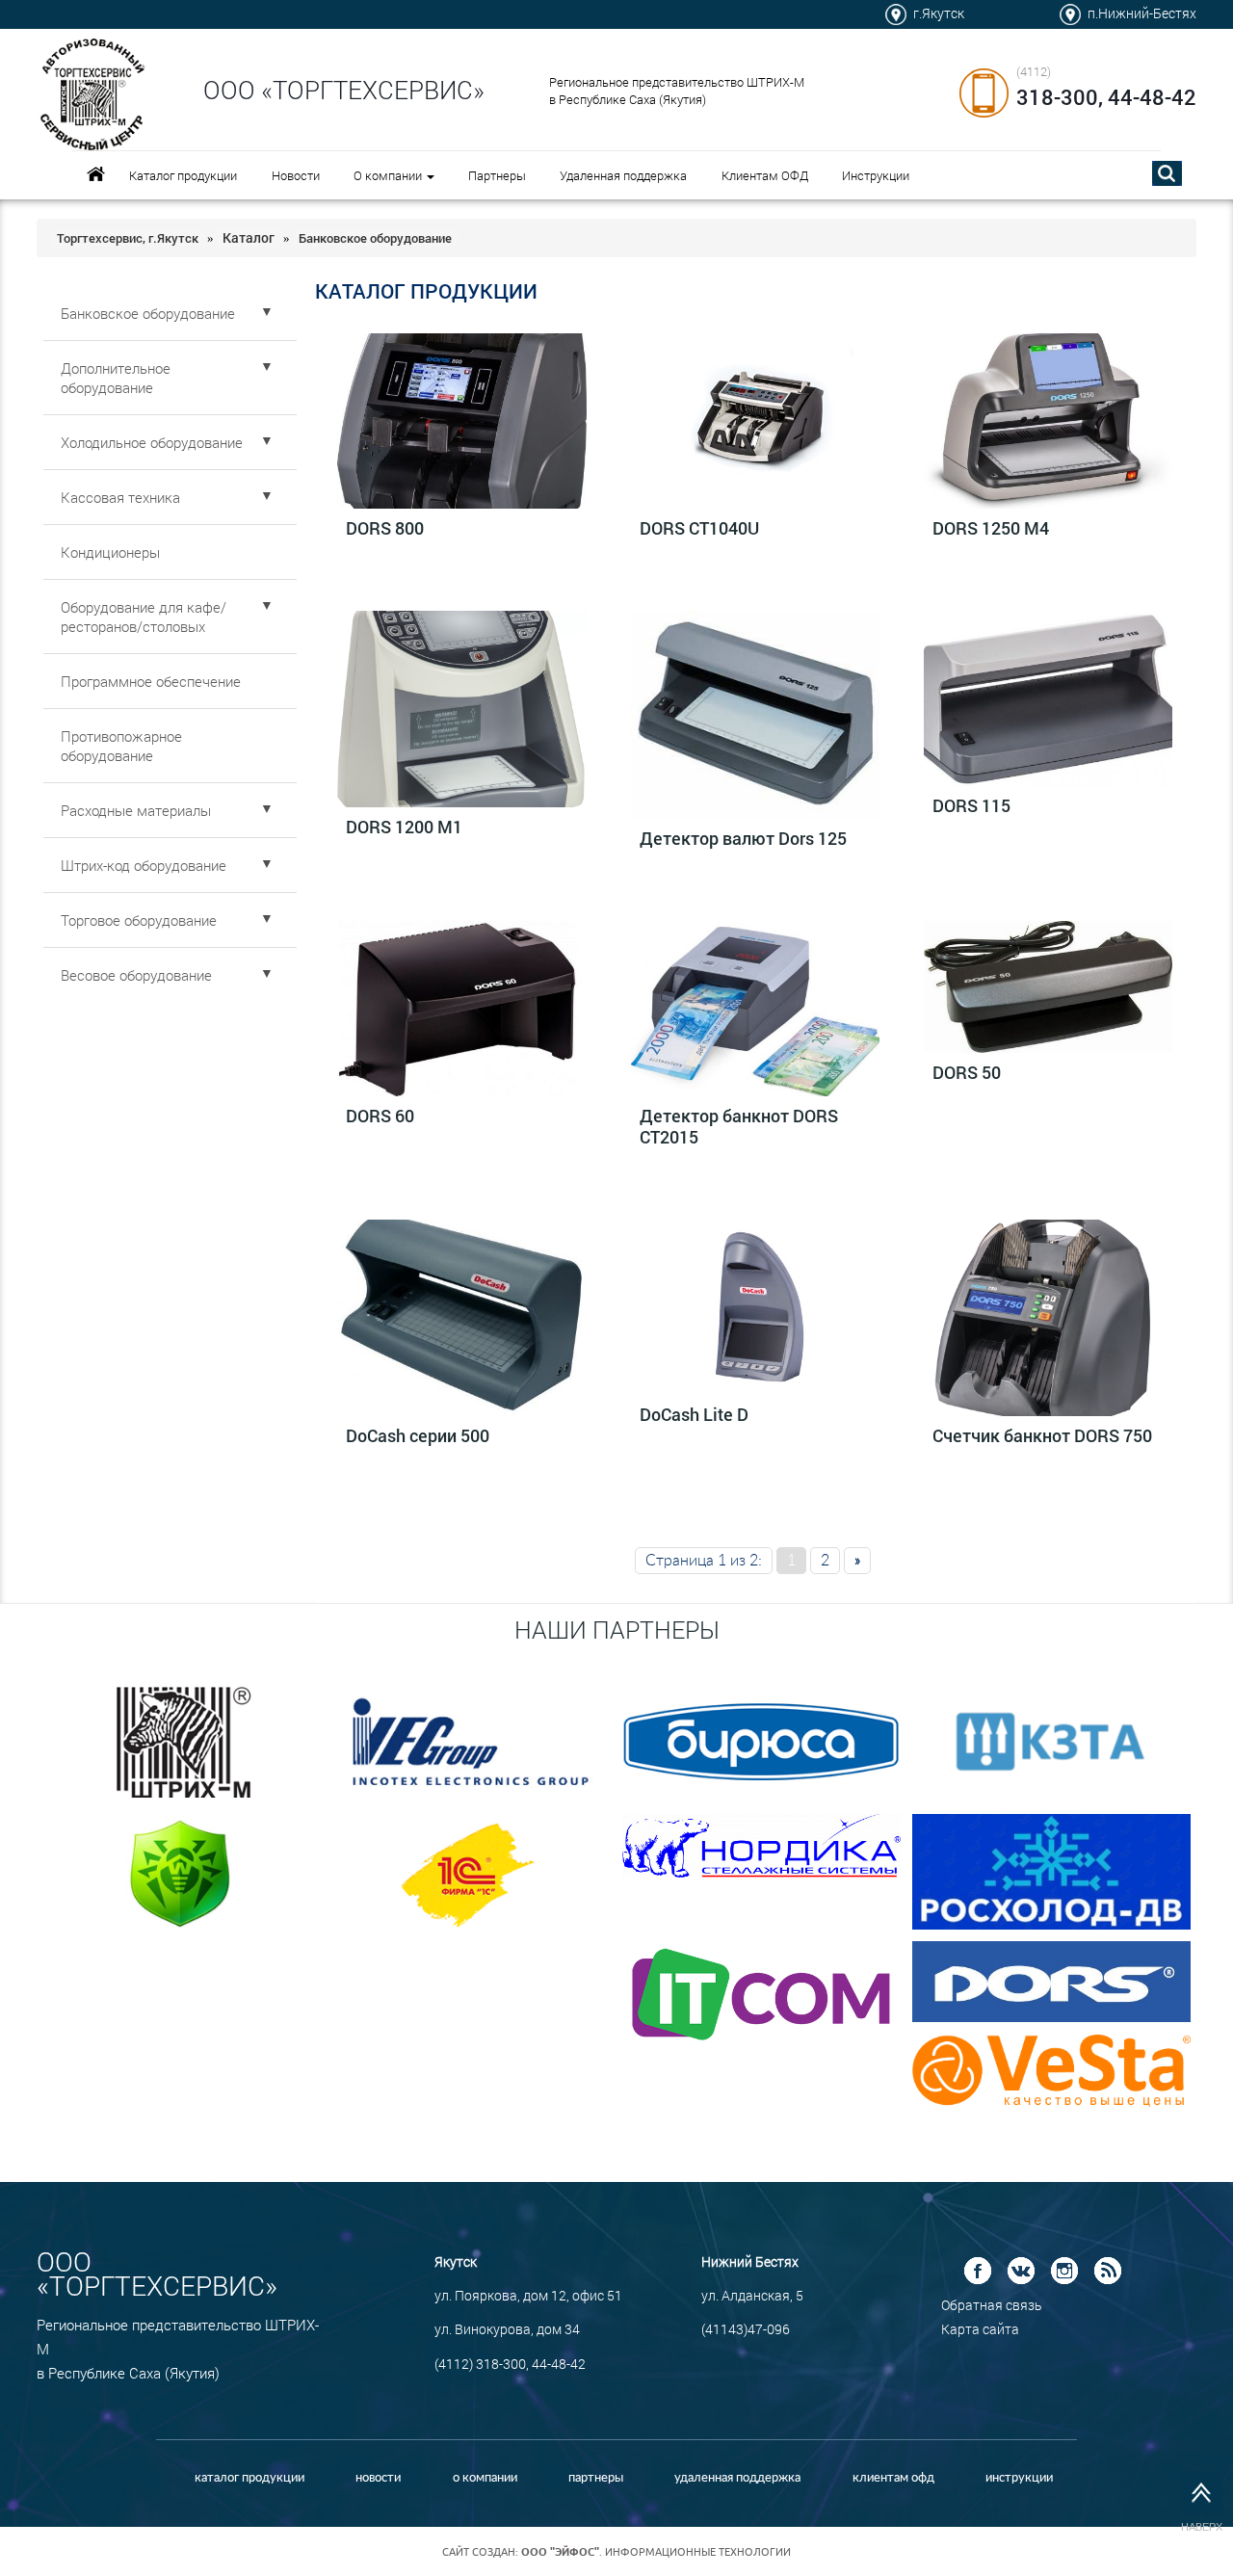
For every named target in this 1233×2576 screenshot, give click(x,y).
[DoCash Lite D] (755, 1307)
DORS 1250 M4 (991, 528)
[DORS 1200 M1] (461, 710)
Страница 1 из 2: (704, 1561)
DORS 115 (971, 805)
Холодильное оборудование (167, 441)
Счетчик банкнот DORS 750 (1042, 1435)
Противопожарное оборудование (121, 746)
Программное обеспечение (151, 681)
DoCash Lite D (694, 1414)
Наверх (1202, 2527)
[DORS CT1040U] (755, 421)
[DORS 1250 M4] (1048, 421)
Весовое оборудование (167, 974)
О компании (389, 175)
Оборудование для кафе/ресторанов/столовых (167, 616)
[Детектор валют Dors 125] (755, 715)
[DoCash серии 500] (461, 1318)
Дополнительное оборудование (167, 377)
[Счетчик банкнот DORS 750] (1048, 1318)
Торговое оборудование (167, 919)
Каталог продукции (183, 175)
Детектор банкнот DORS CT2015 (739, 1126)
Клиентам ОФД (765, 175)
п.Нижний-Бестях (1142, 13)
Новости (296, 175)
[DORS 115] (1048, 698)
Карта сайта (980, 2329)
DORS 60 (380, 1116)
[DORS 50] (1048, 987)
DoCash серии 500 (418, 1435)
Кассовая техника (167, 496)
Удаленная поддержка (623, 175)
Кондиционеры (110, 552)
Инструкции (876, 175)
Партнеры (497, 175)
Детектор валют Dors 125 (743, 838)
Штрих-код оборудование (167, 864)
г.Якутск (939, 13)
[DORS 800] (461, 421)
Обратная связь (992, 2305)
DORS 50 (967, 1072)
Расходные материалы (167, 809)
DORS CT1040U (699, 528)
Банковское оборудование (167, 312)
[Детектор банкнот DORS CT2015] (755, 1009)
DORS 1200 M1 (404, 827)
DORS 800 (385, 528)
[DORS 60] (461, 1009)
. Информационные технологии (656, 2552)
